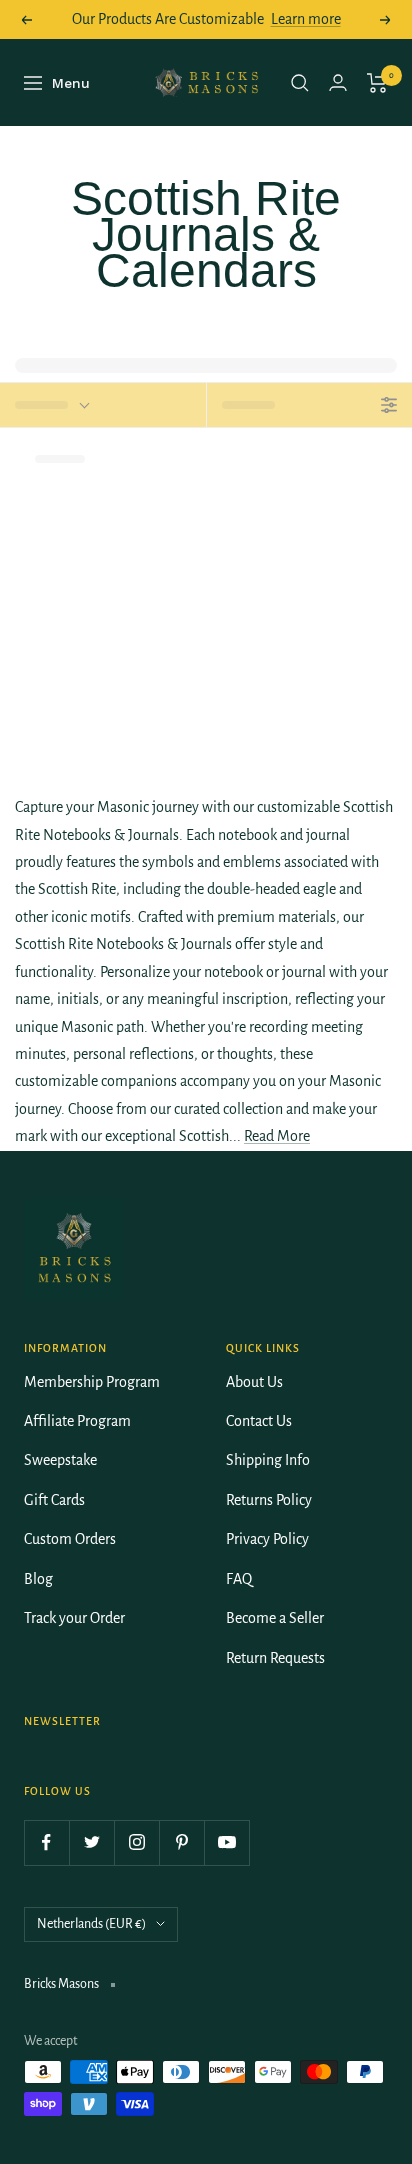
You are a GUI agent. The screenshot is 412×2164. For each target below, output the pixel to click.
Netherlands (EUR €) (91, 1924)
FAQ (239, 1579)
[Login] (338, 82)
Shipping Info (268, 1460)
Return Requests (275, 1658)
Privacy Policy (267, 1539)
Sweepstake (60, 1460)
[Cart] (377, 83)
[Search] (300, 83)
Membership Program (92, 1382)
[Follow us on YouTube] (226, 1842)
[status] (103, 405)
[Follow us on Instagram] (136, 1842)
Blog (38, 1579)
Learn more (306, 19)
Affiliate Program (77, 1421)
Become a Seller (275, 1618)
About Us (254, 1382)
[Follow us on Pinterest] (181, 1842)
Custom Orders (70, 1539)
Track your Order (74, 1618)
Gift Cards (54, 1500)
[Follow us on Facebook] (46, 1842)
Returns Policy (269, 1500)
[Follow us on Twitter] (91, 1842)
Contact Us (259, 1421)
